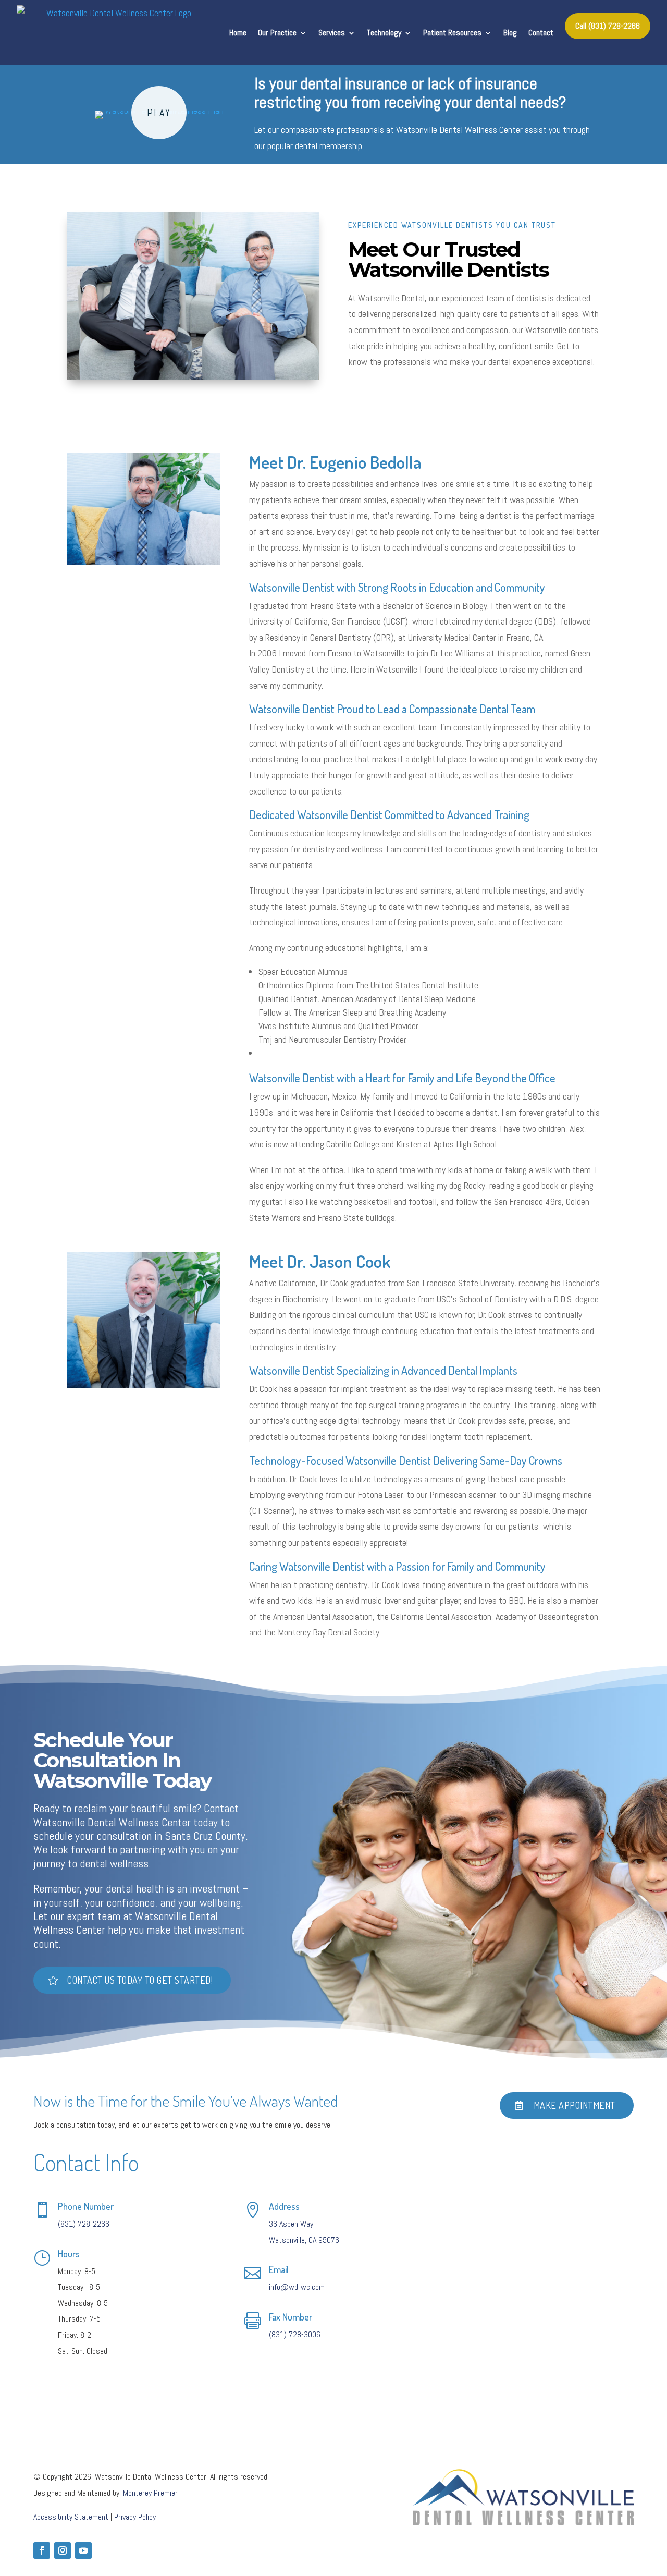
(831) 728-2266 (84, 2224)
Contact (541, 33)
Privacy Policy (135, 2517)
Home (238, 33)
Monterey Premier (150, 2493)
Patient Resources (452, 33)
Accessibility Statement (71, 2517)
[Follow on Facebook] (42, 2550)
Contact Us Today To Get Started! (140, 1980)
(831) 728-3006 (295, 2334)
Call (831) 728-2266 (608, 26)
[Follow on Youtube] (83, 2550)
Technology (384, 33)
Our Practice (277, 33)
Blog (510, 33)
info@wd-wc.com (297, 2287)
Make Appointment (575, 2105)
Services (332, 33)
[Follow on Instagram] (63, 2550)
